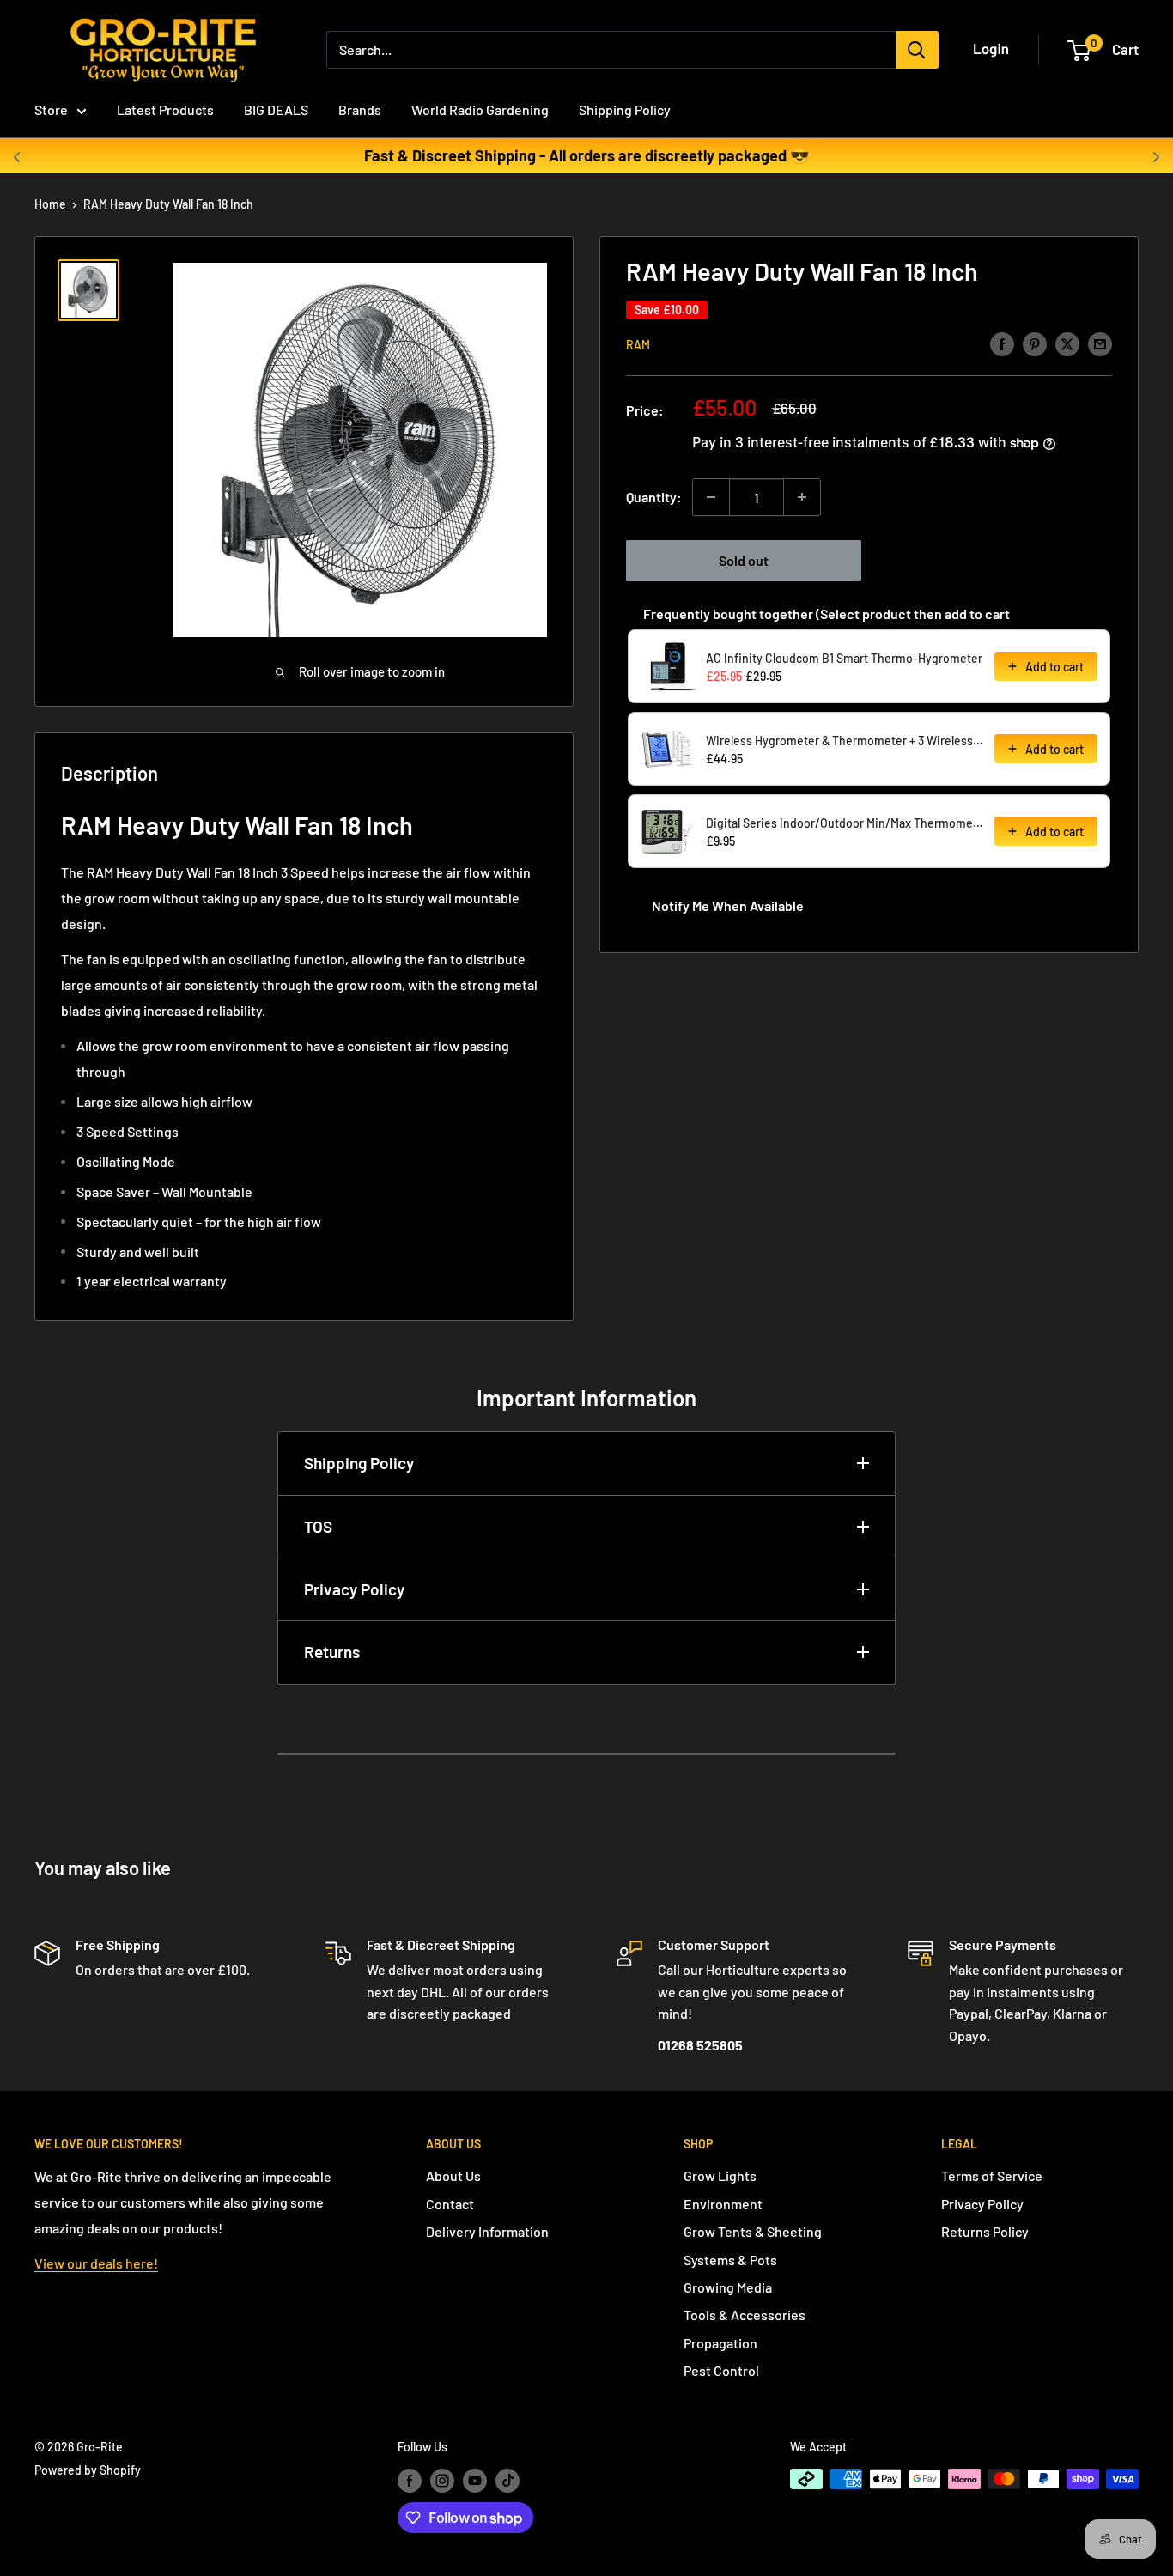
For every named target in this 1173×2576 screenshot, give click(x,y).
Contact (450, 2204)
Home (50, 204)
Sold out (744, 560)
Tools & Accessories (745, 2315)
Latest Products (165, 109)
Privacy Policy (354, 1589)
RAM (638, 345)
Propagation (720, 2343)
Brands (360, 109)
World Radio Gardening (480, 109)
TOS (318, 1526)
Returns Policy (985, 2231)
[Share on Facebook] (1002, 343)
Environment (723, 2204)
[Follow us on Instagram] (442, 2481)
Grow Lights (720, 2175)
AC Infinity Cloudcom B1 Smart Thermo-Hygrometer (844, 658)
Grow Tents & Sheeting (753, 2231)
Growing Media (728, 2287)
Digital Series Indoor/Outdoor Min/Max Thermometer (845, 823)
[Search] (917, 50)
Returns (332, 1652)
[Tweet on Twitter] (1067, 343)
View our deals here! (96, 2263)
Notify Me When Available (728, 905)
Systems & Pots (730, 2260)
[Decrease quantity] (711, 497)
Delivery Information (487, 2231)
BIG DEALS (276, 109)
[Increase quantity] (802, 497)
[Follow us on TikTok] (507, 2481)
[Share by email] (1100, 343)
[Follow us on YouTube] (475, 2481)
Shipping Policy (625, 109)
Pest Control (721, 2370)
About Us (453, 2175)
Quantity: (654, 497)
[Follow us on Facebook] (410, 2481)
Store (51, 109)
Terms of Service (992, 2175)
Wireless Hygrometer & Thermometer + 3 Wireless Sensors (845, 741)
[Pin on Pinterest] (1035, 343)
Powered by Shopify (88, 2470)
